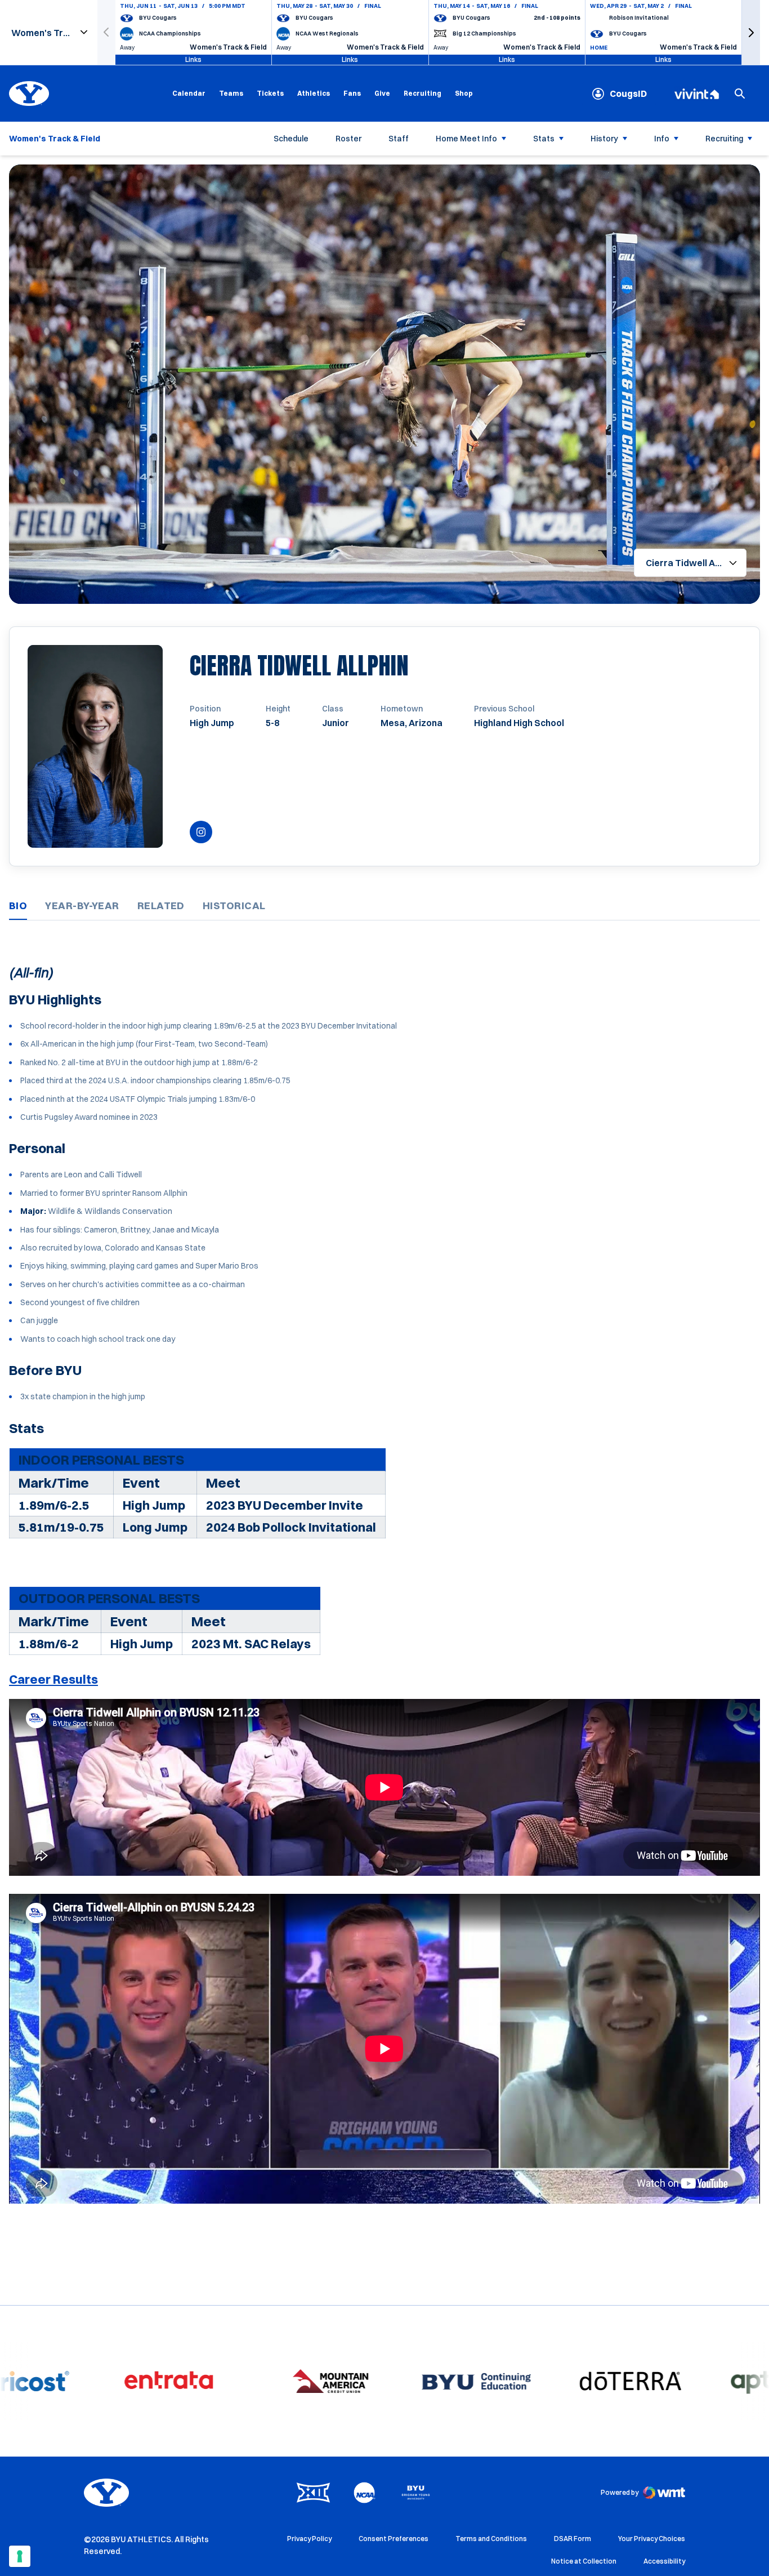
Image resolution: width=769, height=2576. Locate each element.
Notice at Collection (584, 2561)
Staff (399, 139)
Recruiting (422, 93)
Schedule (291, 139)
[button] (751, 32)
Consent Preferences (394, 2539)
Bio (18, 906)
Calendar (189, 93)
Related (161, 906)
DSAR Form (573, 2539)
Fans (352, 93)
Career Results (53, 1679)
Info (662, 139)
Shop (464, 93)
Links (193, 59)
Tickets (270, 93)
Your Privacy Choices (652, 2539)
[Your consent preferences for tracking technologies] (20, 2556)
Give (382, 93)
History (604, 139)
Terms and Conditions (491, 2539)
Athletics (314, 93)
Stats (544, 139)
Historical (234, 906)
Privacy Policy (309, 2539)
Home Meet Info (466, 139)
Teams (231, 93)
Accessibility (664, 2561)
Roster (348, 139)
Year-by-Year (82, 906)
